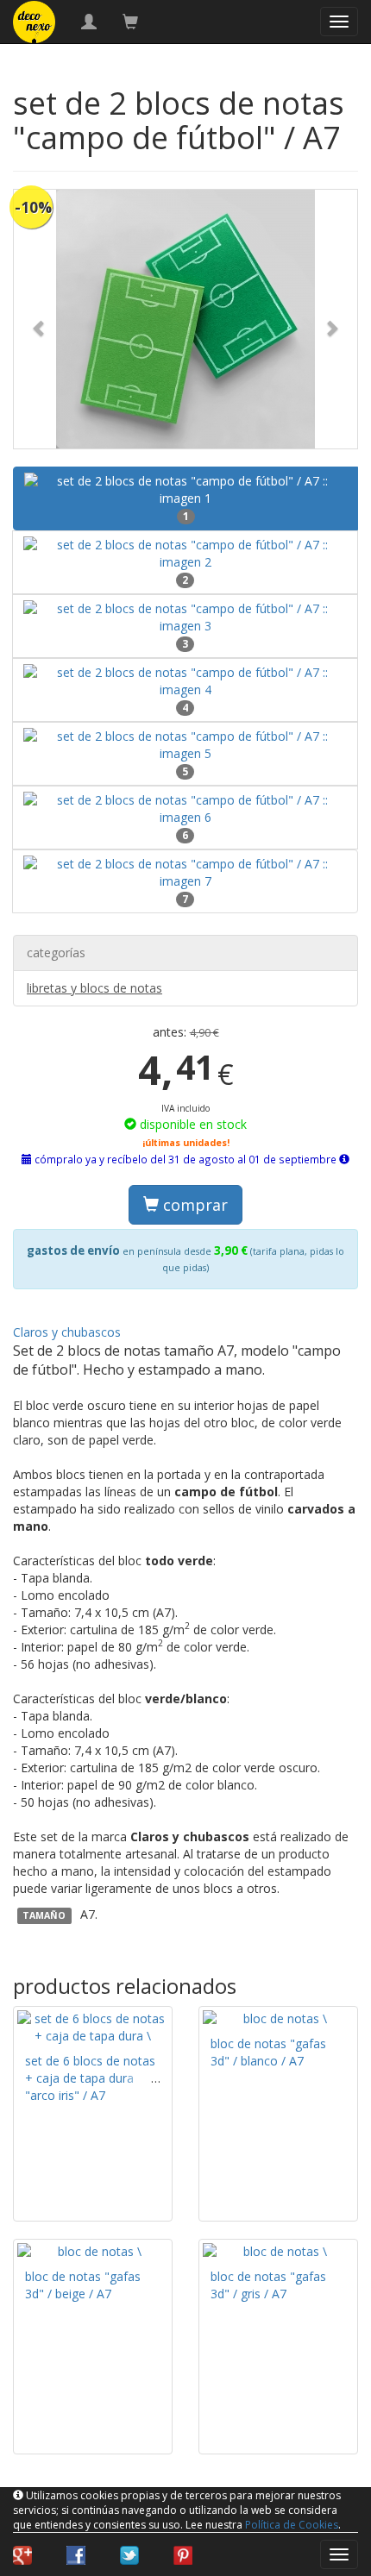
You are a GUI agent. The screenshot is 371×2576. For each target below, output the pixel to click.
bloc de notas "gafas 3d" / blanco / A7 (268, 2052)
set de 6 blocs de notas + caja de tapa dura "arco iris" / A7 (90, 2078)
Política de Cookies (292, 2525)
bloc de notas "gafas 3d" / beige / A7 (83, 2285)
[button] (40, 319)
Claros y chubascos (67, 1332)
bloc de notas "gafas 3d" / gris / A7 (268, 2285)
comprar (193, 1205)
